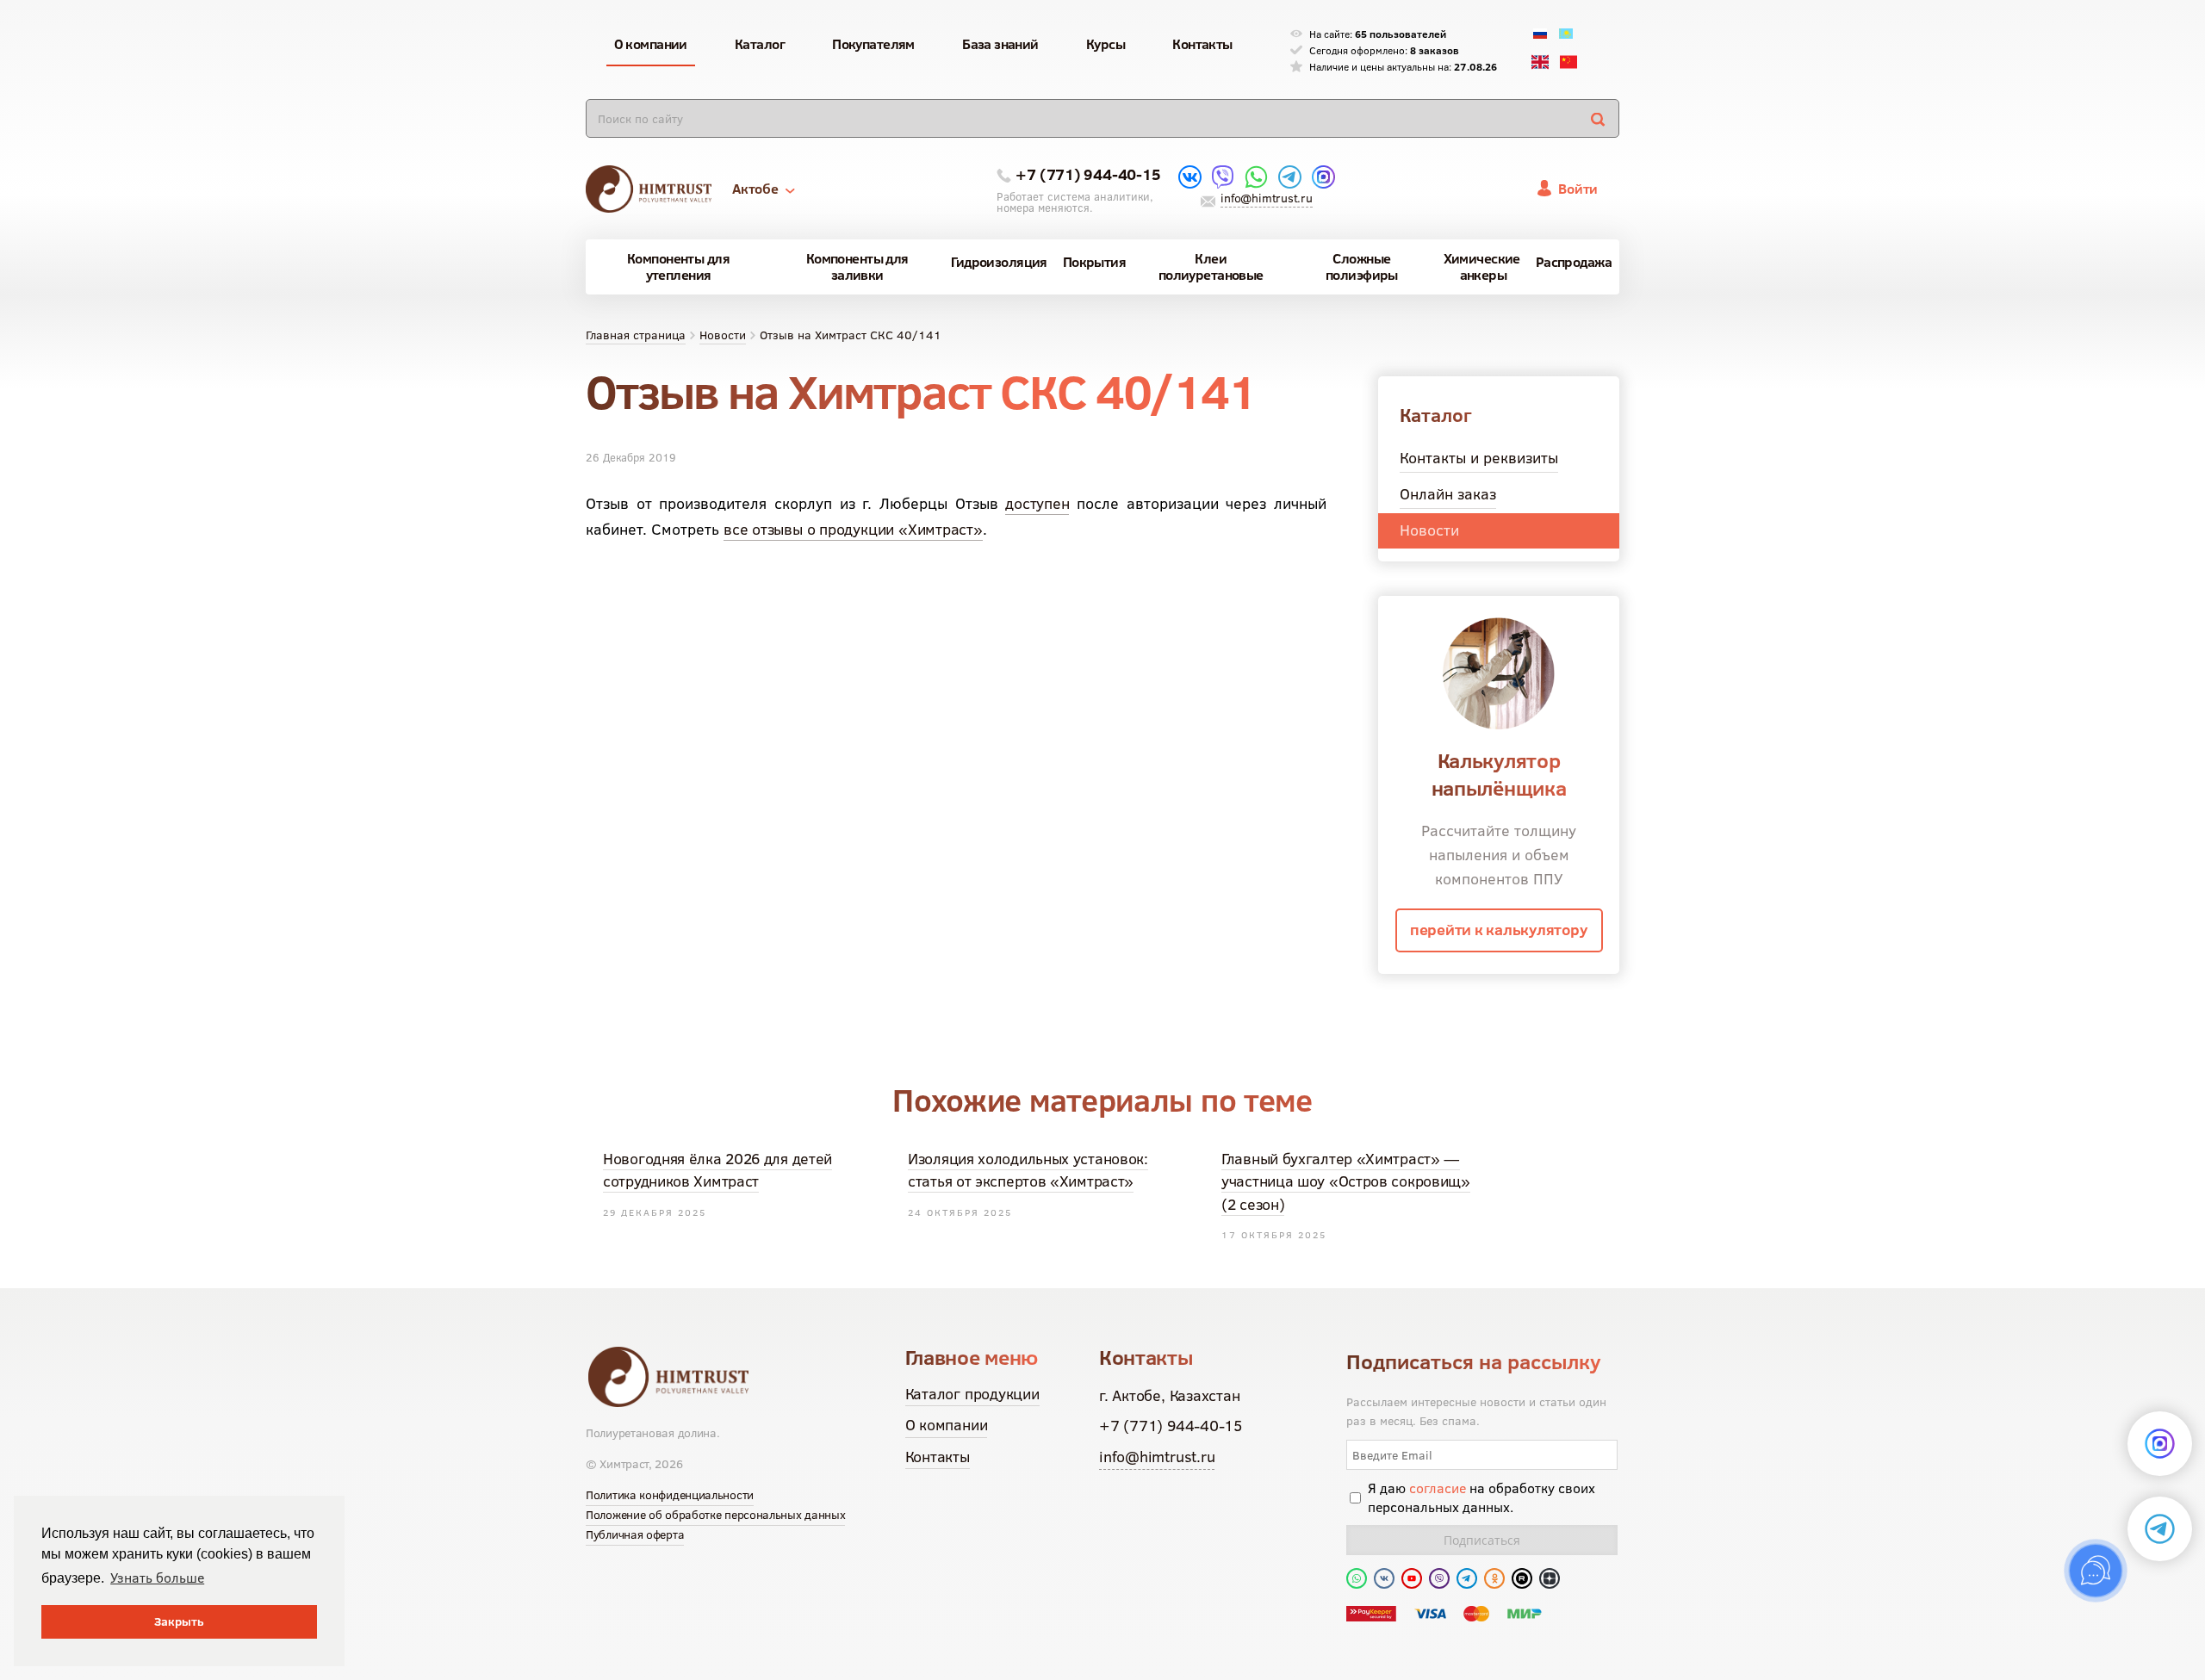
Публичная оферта (635, 1534)
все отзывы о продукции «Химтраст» (853, 529)
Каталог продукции (972, 1394)
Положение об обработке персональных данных (715, 1515)
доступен (1037, 503)
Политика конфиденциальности (670, 1495)
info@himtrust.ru (1266, 198)
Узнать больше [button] (157, 1578)
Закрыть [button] (179, 1621)
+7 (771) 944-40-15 (1088, 174)
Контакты (938, 1457)
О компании (947, 1425)
